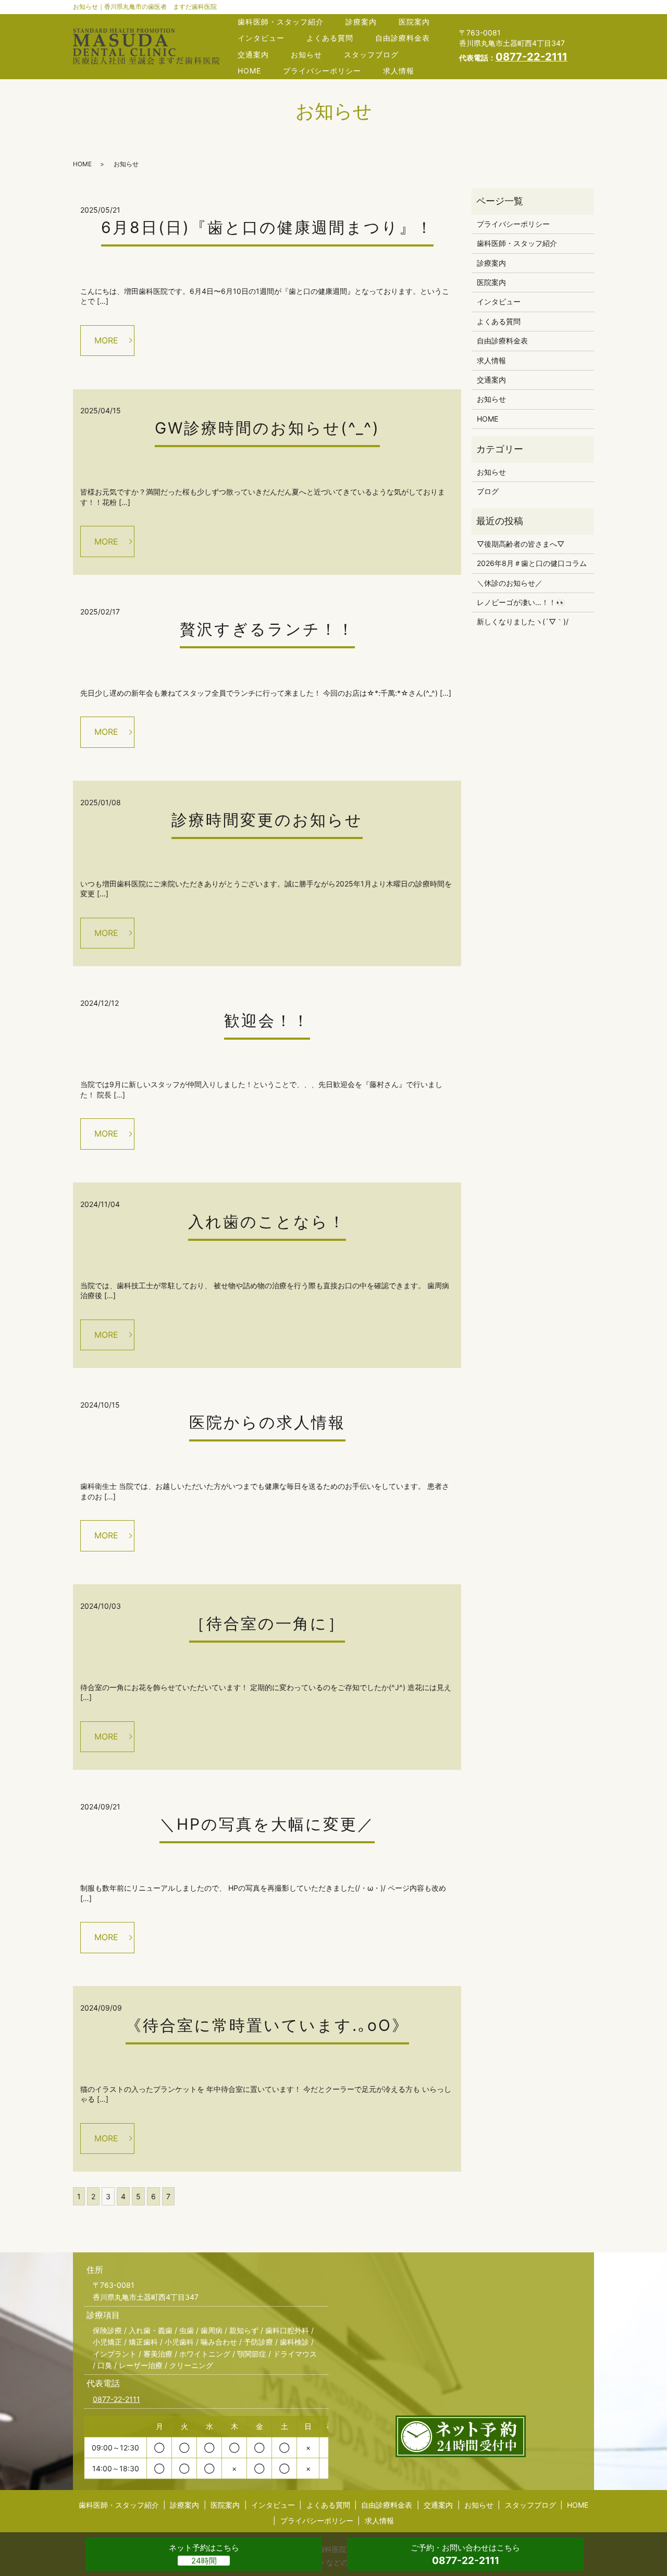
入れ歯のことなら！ (267, 1222)
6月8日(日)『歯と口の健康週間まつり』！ (267, 227)
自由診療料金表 (403, 38)
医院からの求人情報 (267, 1422)
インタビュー (261, 38)
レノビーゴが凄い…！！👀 (521, 602)
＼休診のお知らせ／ (510, 583)
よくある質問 (330, 38)
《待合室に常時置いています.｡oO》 (267, 2025)
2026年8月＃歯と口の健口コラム (532, 563)
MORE (106, 340)
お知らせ (306, 54)
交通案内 (253, 54)
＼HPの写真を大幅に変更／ (267, 1824)
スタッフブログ (371, 54)
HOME (249, 71)
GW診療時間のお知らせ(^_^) (267, 428)
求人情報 (399, 71)
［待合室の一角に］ (267, 1623)
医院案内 (414, 22)
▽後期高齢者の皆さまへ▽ (521, 544)
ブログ (488, 491)
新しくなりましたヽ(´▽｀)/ (523, 621)
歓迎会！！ (267, 1020)
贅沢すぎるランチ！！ (267, 629)
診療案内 (361, 22)
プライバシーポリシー (322, 71)
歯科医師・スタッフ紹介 (281, 22)
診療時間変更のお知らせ (267, 820)
